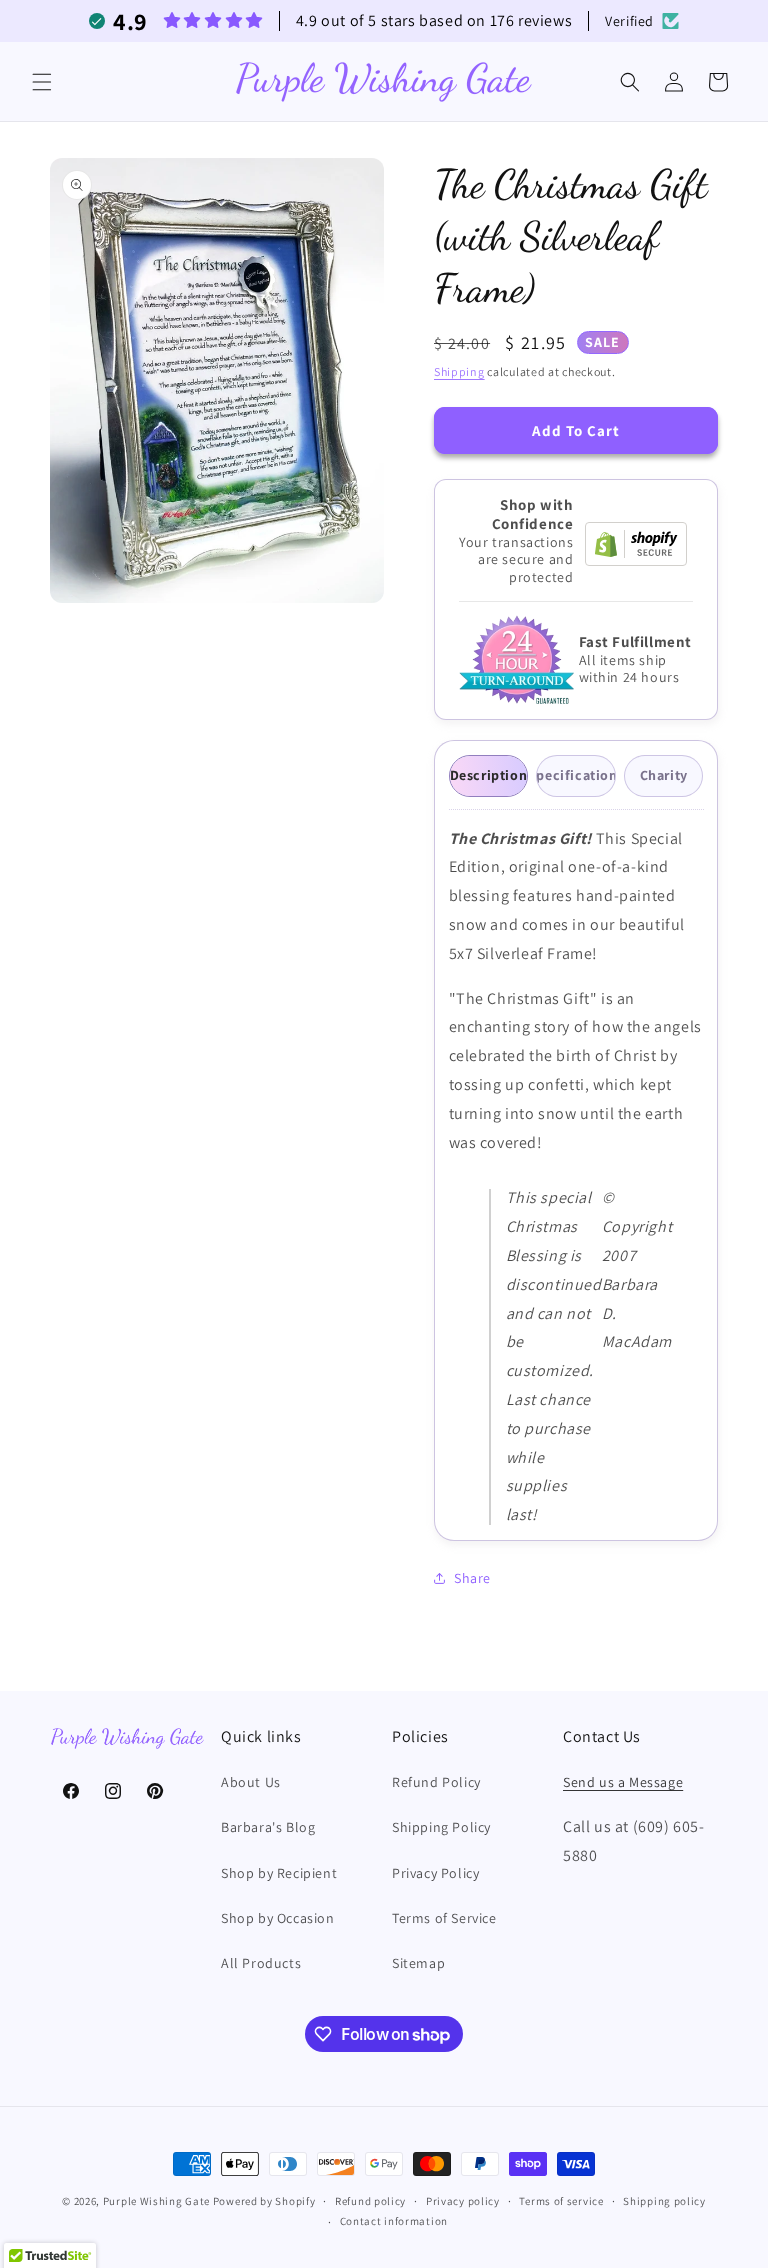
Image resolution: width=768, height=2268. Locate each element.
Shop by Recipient (279, 1873)
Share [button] (472, 1578)
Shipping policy (664, 2201)
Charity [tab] (664, 775)
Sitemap (418, 1963)
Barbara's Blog (268, 1827)
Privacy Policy (435, 1873)
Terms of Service (444, 1918)
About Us (251, 1782)
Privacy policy (463, 2201)
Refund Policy (436, 1782)
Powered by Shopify (264, 2201)
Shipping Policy (441, 1827)
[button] (42, 82)
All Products (261, 1963)
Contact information (394, 2221)
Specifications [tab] (576, 775)
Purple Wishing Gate (156, 2201)
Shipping (459, 371)
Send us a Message (623, 1782)
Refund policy (370, 2201)
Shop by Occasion (278, 1918)
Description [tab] (489, 775)
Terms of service (561, 2201)
